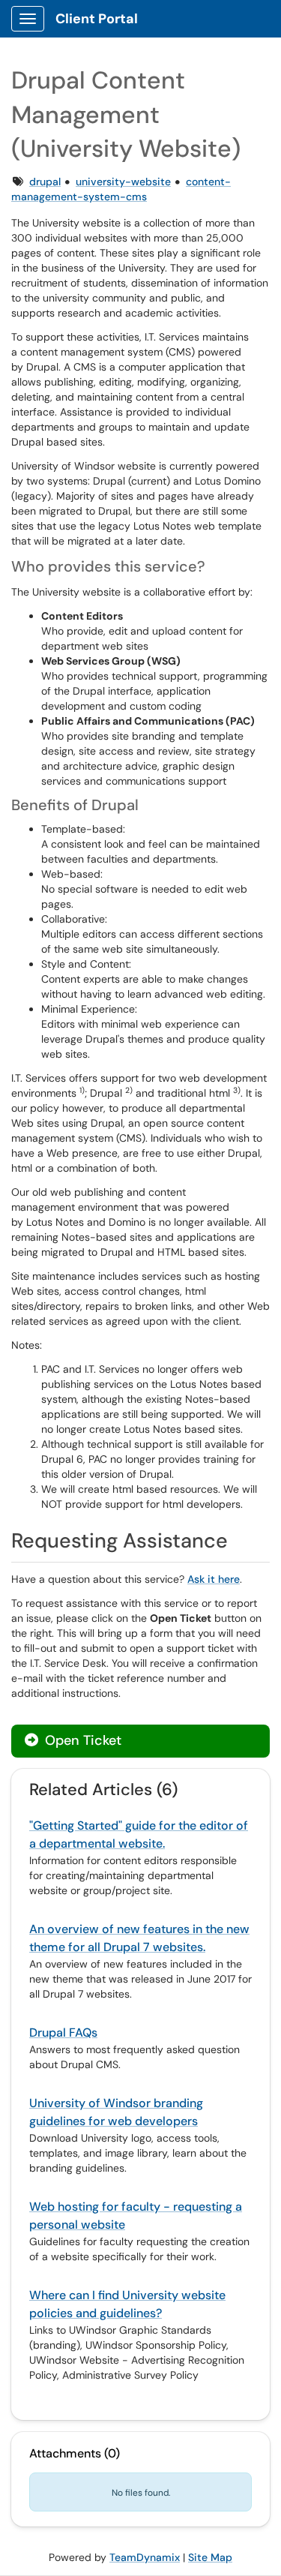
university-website (123, 182)
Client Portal (97, 19)
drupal (45, 182)
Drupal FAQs (63, 2033)
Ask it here (214, 1579)
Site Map (210, 2557)
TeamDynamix (145, 2557)
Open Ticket (81, 1740)
